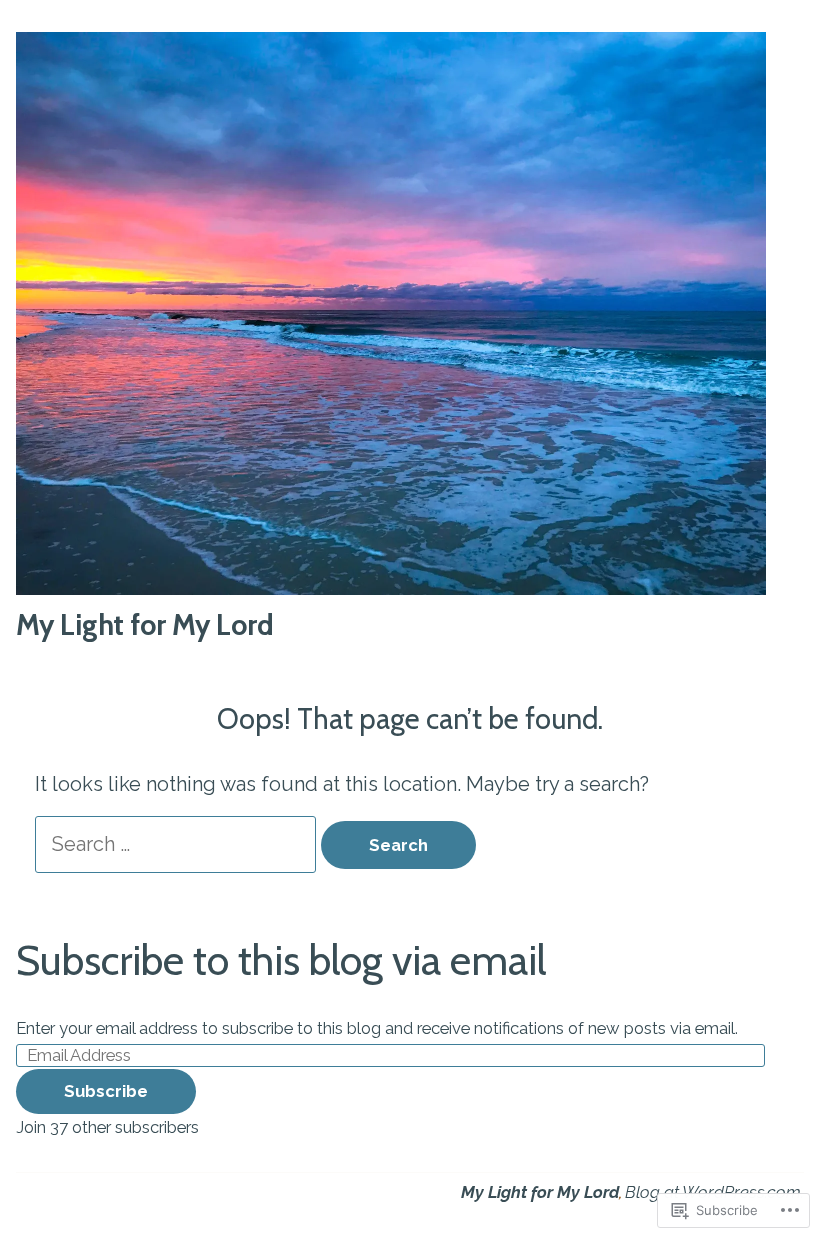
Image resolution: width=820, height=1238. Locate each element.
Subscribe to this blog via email (281, 960)
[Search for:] (178, 844)
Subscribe (106, 1091)
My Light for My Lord (145, 624)
